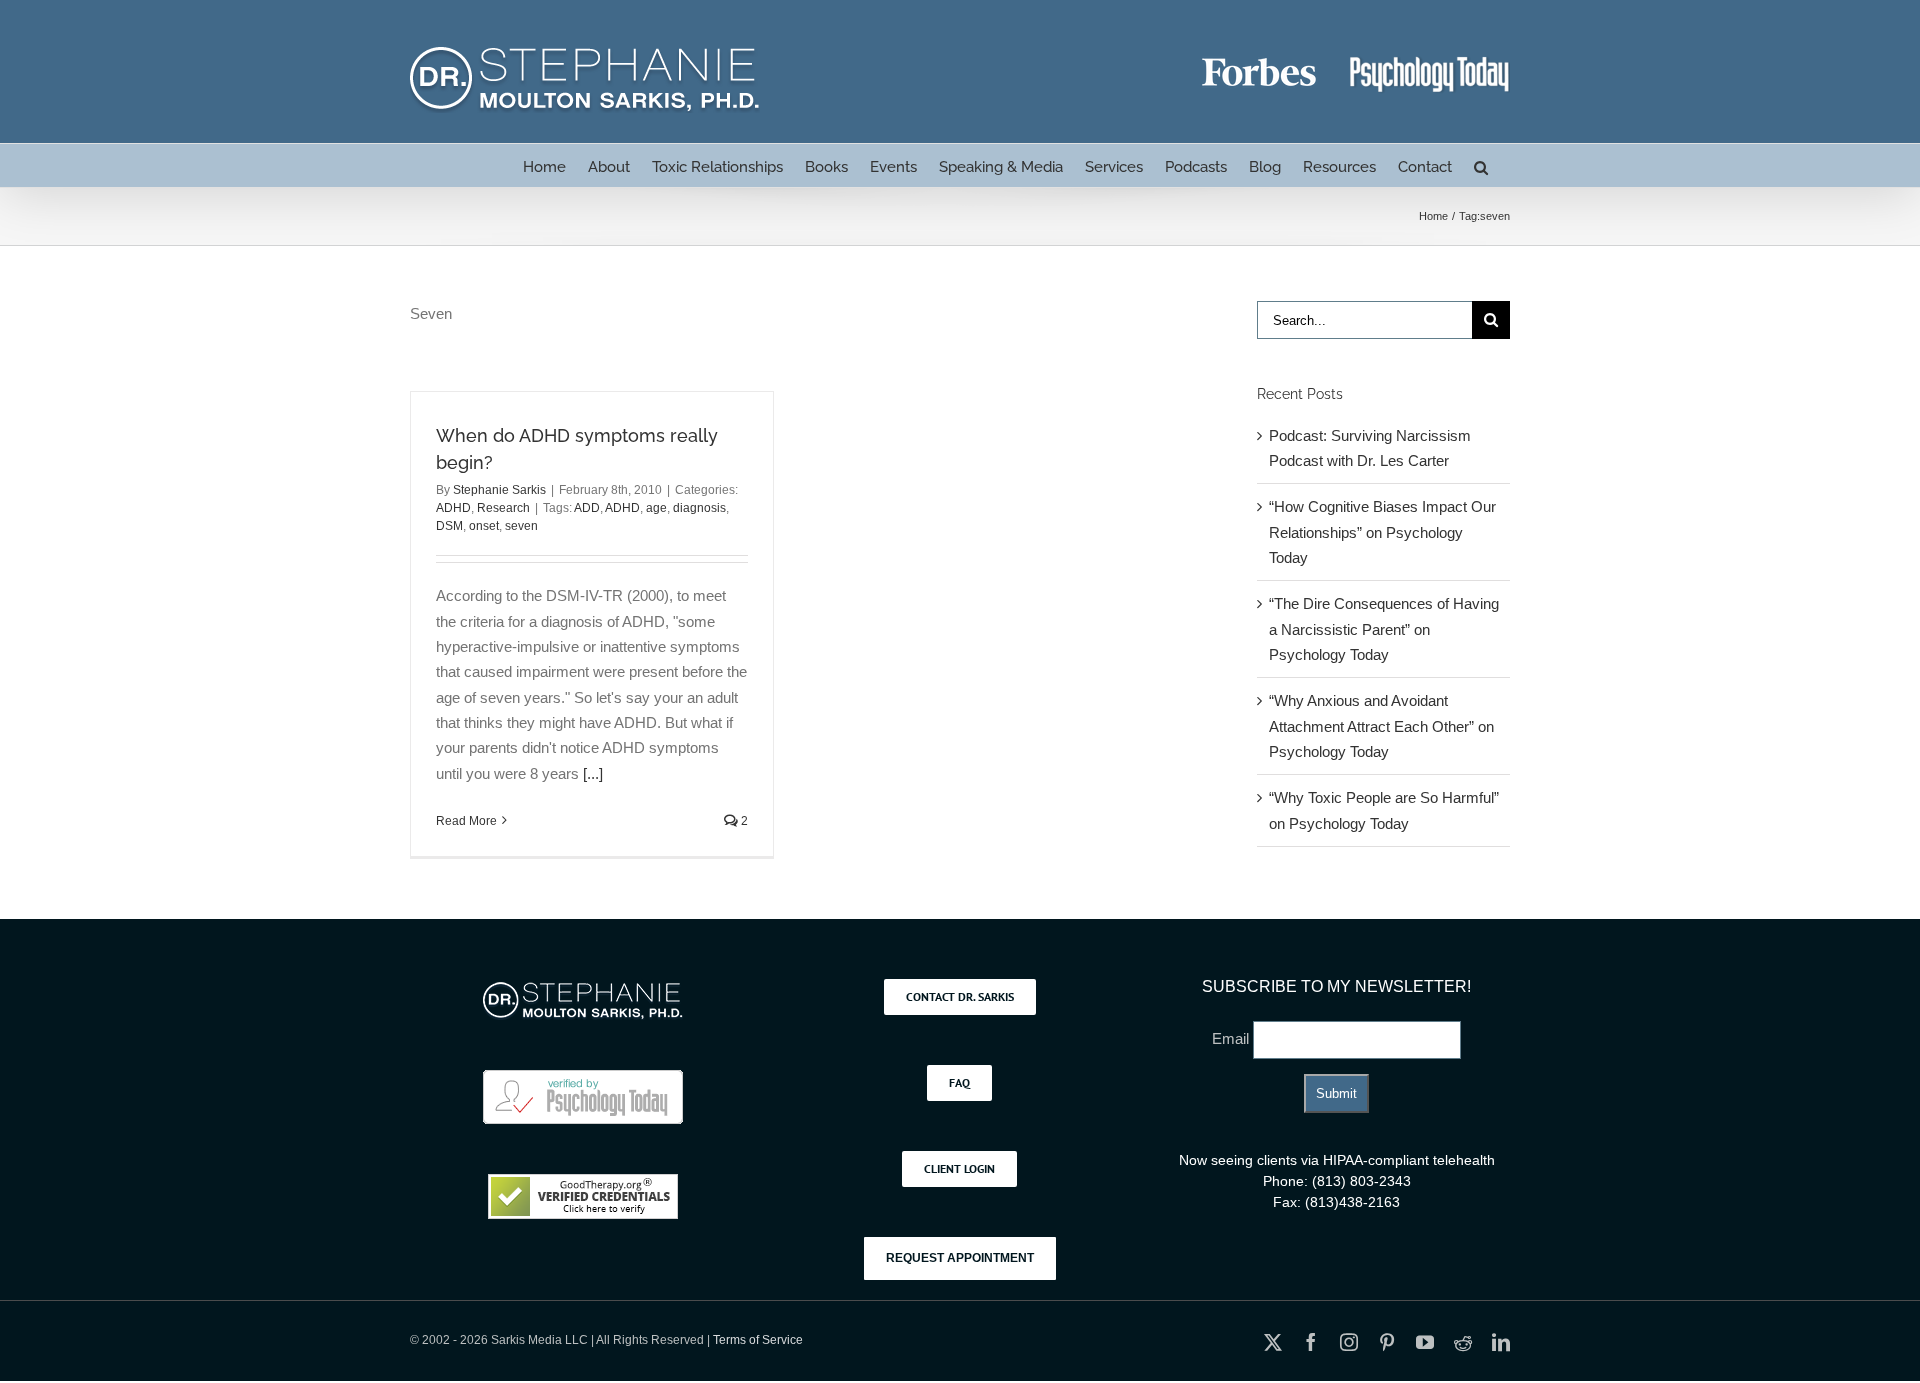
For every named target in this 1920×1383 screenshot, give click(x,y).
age (656, 508)
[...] (593, 773)
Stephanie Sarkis (499, 490)
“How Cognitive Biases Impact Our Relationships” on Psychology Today (1382, 532)
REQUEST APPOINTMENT (960, 1258)
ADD (587, 508)
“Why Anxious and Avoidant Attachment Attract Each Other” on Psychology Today (1381, 726)
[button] (1481, 165)
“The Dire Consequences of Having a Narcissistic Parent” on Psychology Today (1384, 629)
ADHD (453, 508)
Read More (466, 821)
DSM (449, 526)
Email (1232, 1038)
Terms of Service (758, 1340)
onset (484, 526)
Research (503, 508)
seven (521, 526)
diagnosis (699, 508)
